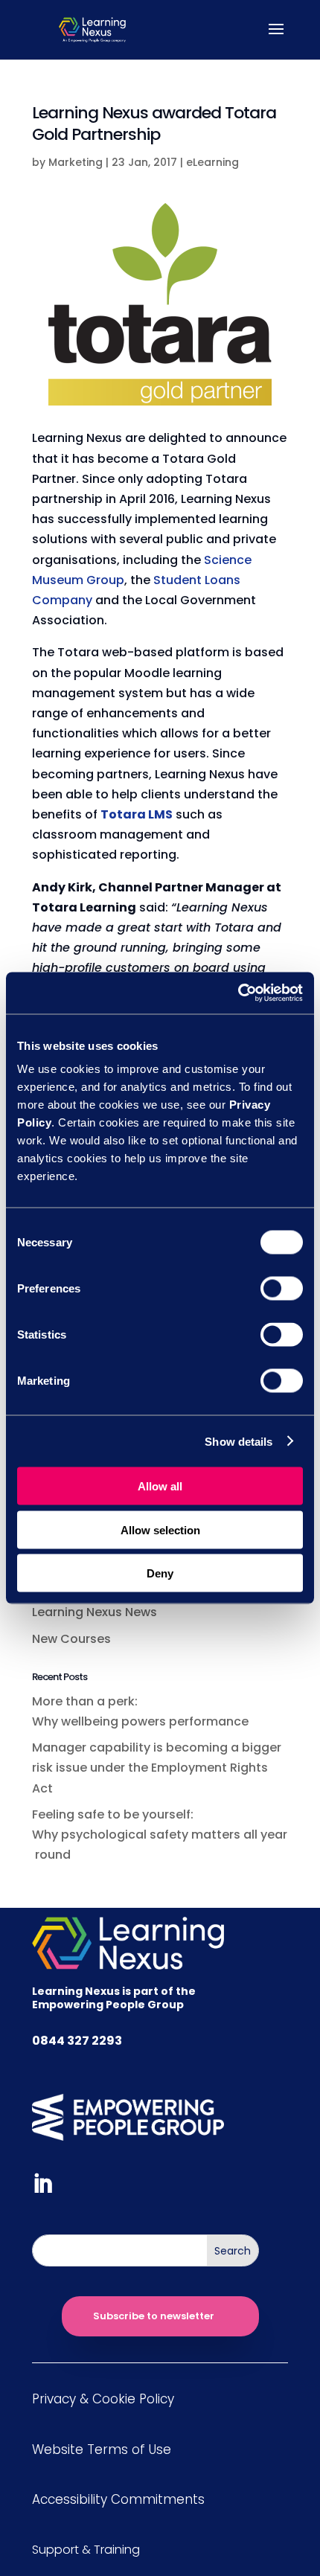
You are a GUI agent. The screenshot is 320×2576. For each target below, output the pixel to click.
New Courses (71, 1639)
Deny (160, 1573)
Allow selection (160, 1529)
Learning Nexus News (95, 1612)
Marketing (76, 162)
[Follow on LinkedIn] (42, 2184)
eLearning (212, 162)
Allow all (160, 1486)
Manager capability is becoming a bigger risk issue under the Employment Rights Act (157, 1768)
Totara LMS (137, 814)
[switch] (282, 1289)
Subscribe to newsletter (154, 2316)
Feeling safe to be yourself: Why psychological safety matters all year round (160, 1835)
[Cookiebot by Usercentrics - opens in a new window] (238, 993)
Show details (239, 1441)
